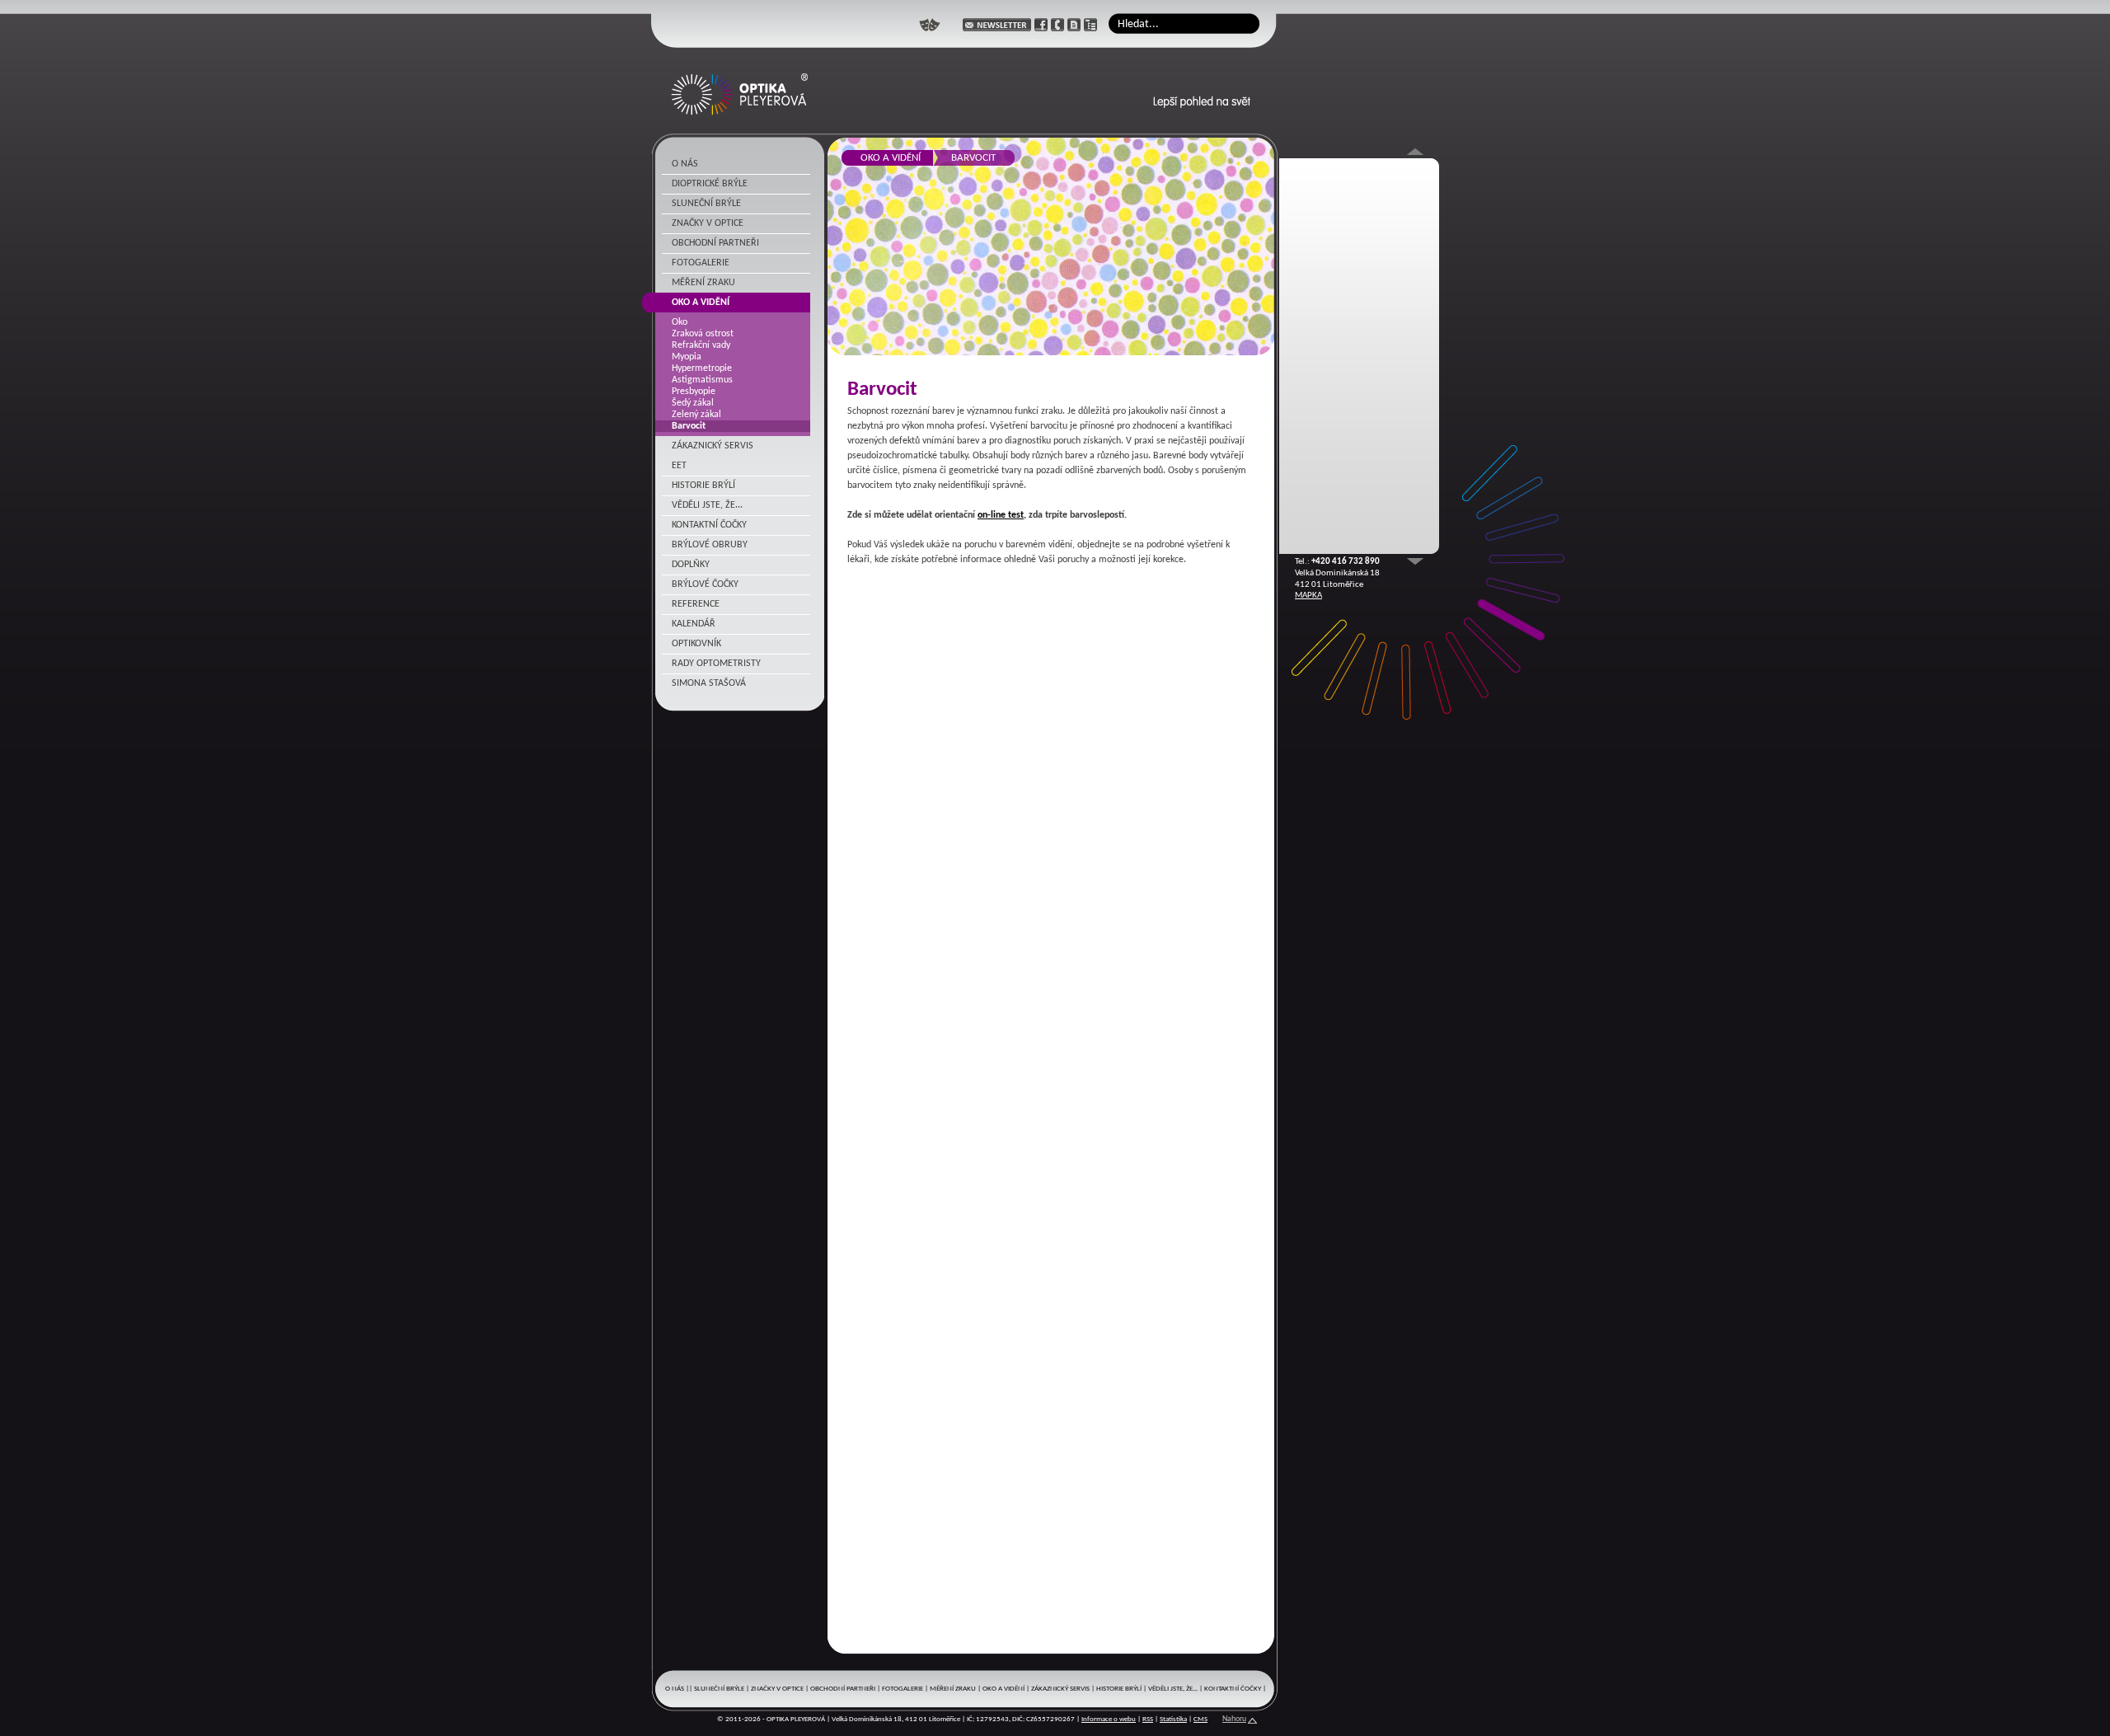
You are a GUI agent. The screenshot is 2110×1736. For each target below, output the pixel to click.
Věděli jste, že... (707, 505)
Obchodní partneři (715, 243)
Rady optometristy (716, 664)
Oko (680, 322)
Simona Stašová (709, 683)
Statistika (1173, 1719)
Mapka (1308, 596)
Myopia (687, 357)
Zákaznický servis (713, 446)
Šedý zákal (693, 403)
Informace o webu (1109, 1719)
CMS (1200, 1719)
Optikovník (696, 644)
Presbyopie (694, 392)
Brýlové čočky (705, 584)
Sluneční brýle (706, 204)
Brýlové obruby (710, 545)
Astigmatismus (702, 380)
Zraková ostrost (703, 334)
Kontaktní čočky (709, 525)
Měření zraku (703, 283)
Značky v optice (708, 223)
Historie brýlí (703, 486)
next (1415, 152)
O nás (685, 164)
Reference (696, 604)
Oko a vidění (701, 303)
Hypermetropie (702, 368)
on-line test (1001, 515)
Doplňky (691, 565)
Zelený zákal (696, 415)
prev (1415, 561)
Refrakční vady (701, 345)
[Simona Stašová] (930, 25)
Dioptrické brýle (710, 184)
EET (679, 466)
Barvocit (689, 426)
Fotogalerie (701, 263)
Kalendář (694, 624)
